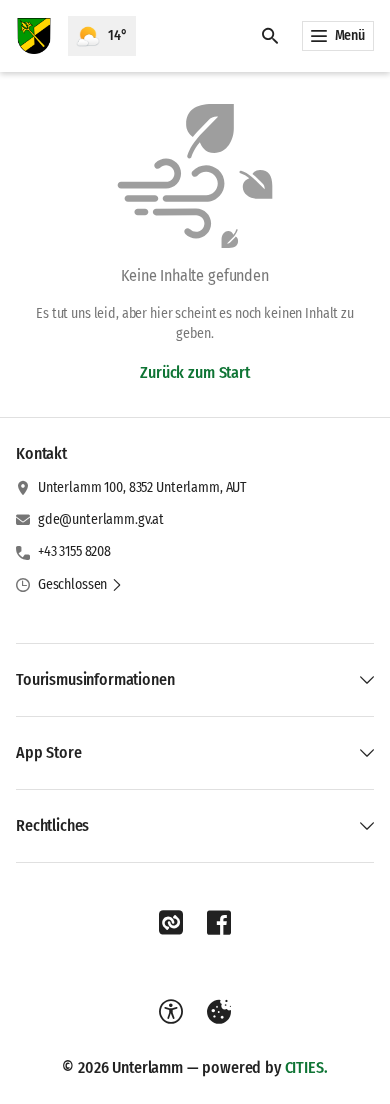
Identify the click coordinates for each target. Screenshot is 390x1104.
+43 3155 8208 (74, 551)
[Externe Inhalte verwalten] (219, 1012)
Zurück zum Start (194, 372)
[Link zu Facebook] (219, 923)
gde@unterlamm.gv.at (101, 519)
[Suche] (270, 36)
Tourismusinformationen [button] (95, 679)
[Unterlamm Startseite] (34, 36)
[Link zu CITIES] (171, 923)
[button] (80, 585)
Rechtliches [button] (52, 825)
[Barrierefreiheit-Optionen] (171, 1012)
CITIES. (306, 1067)
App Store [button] (49, 752)
